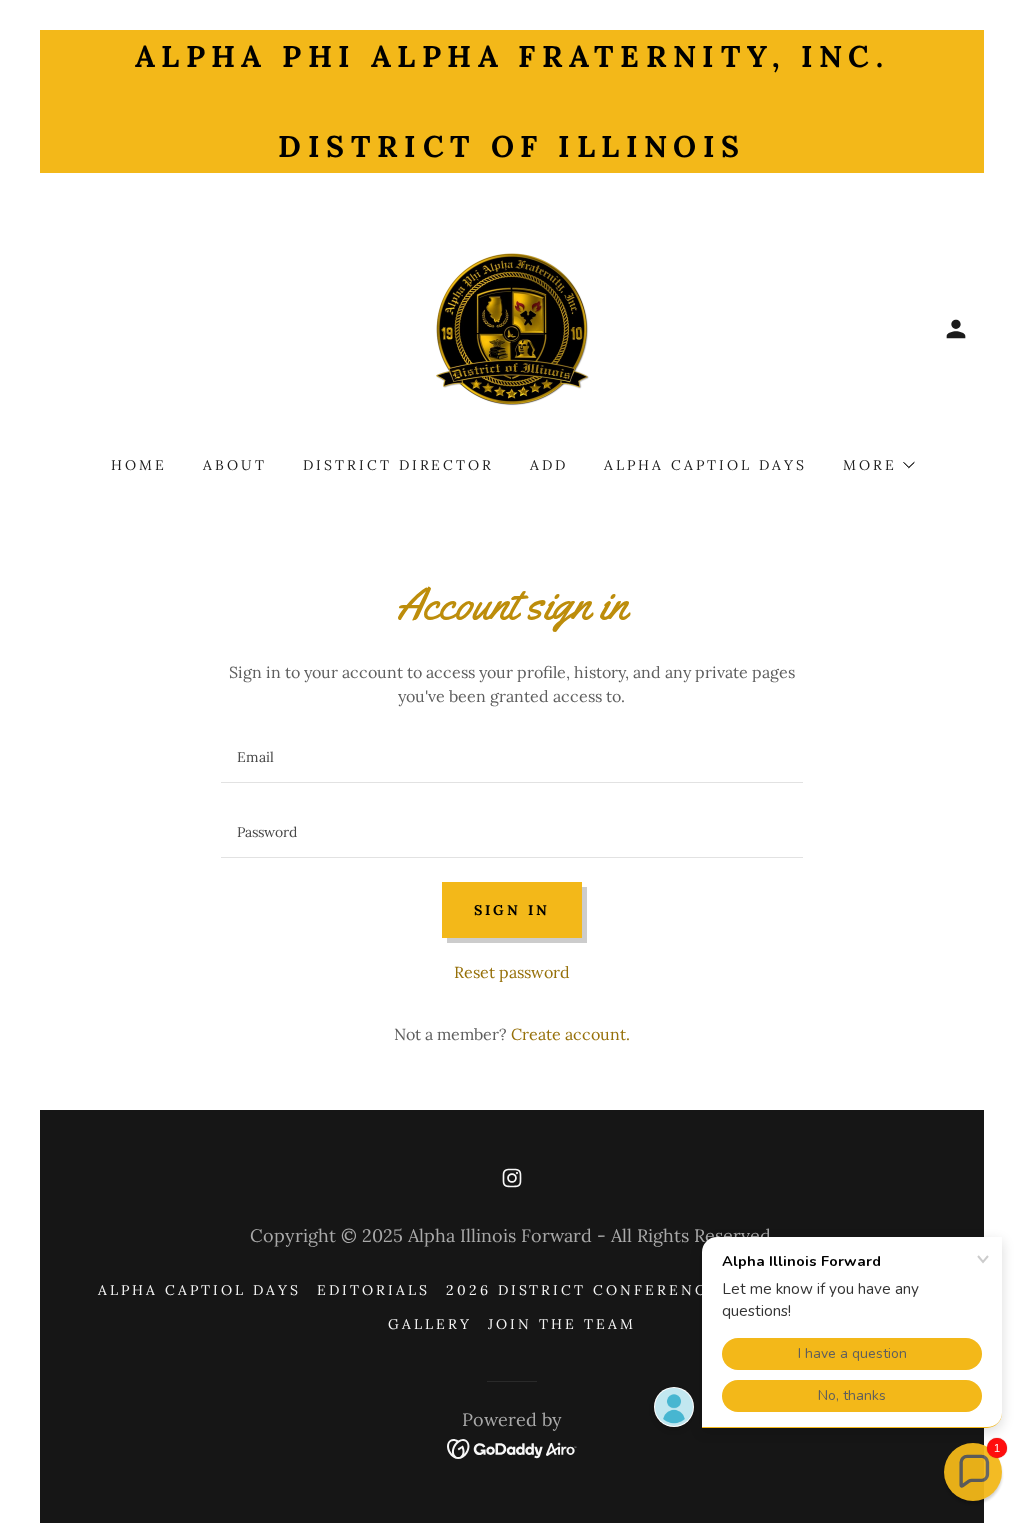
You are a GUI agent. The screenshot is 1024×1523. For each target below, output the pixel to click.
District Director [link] (399, 465)
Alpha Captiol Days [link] (705, 465)
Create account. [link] (570, 1034)
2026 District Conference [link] (583, 1290)
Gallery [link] (430, 1324)
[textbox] (511, 757)
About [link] (235, 465)
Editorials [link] (373, 1290)
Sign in (512, 910)
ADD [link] (549, 465)
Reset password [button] (512, 972)
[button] (956, 329)
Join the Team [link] (562, 1324)
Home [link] (139, 465)
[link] (512, 327)
